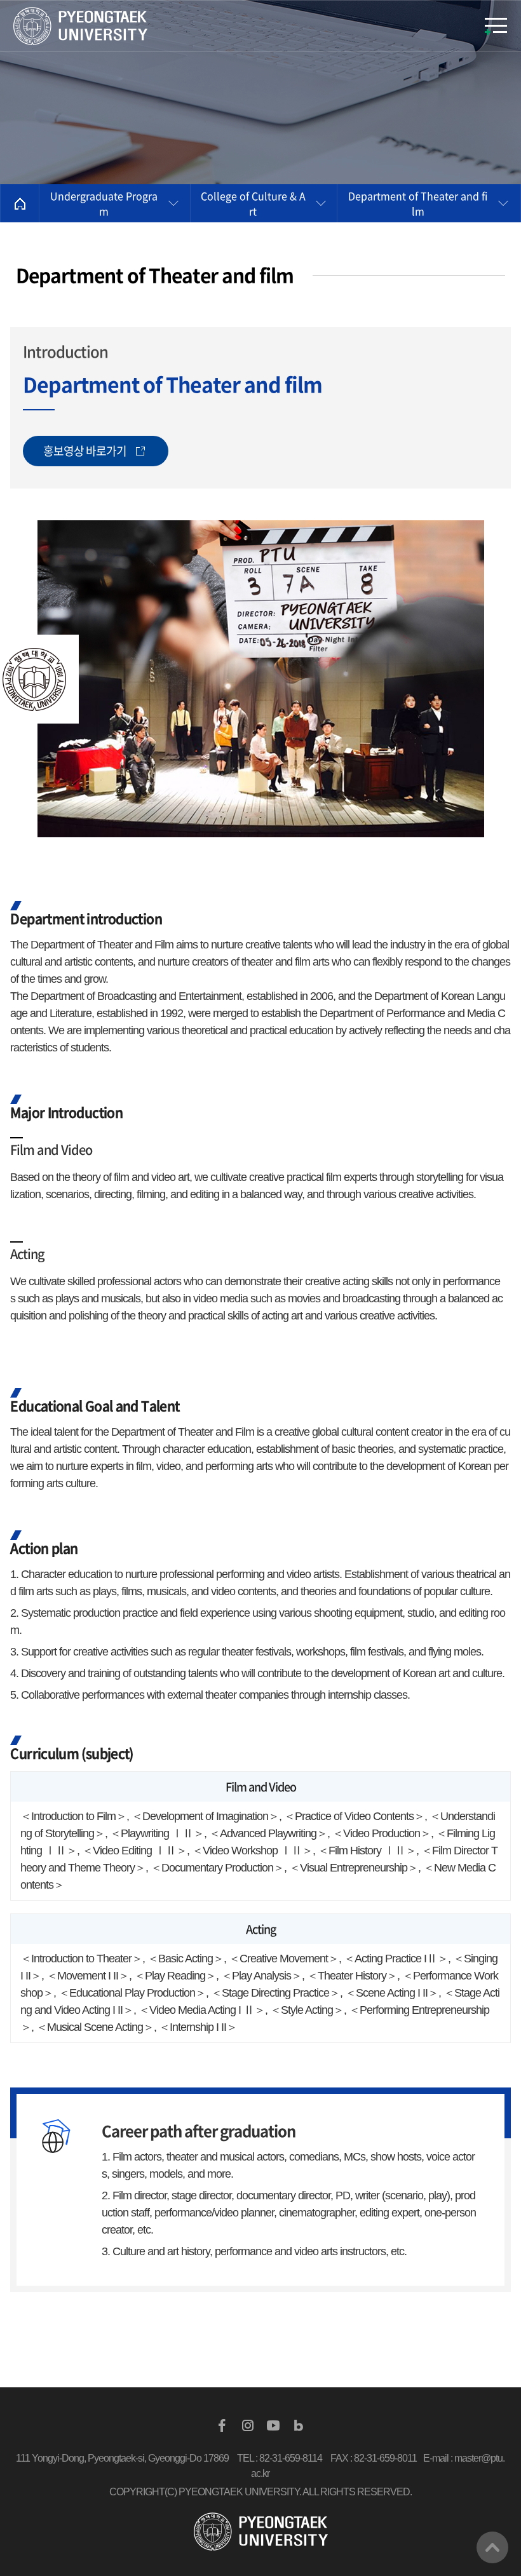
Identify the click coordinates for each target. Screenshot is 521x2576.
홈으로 (20, 203)
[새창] (222, 2425)
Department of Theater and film (418, 203)
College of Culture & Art (253, 203)
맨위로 (492, 2547)
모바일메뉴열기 (496, 26)
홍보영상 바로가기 (85, 451)
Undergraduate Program (104, 203)
